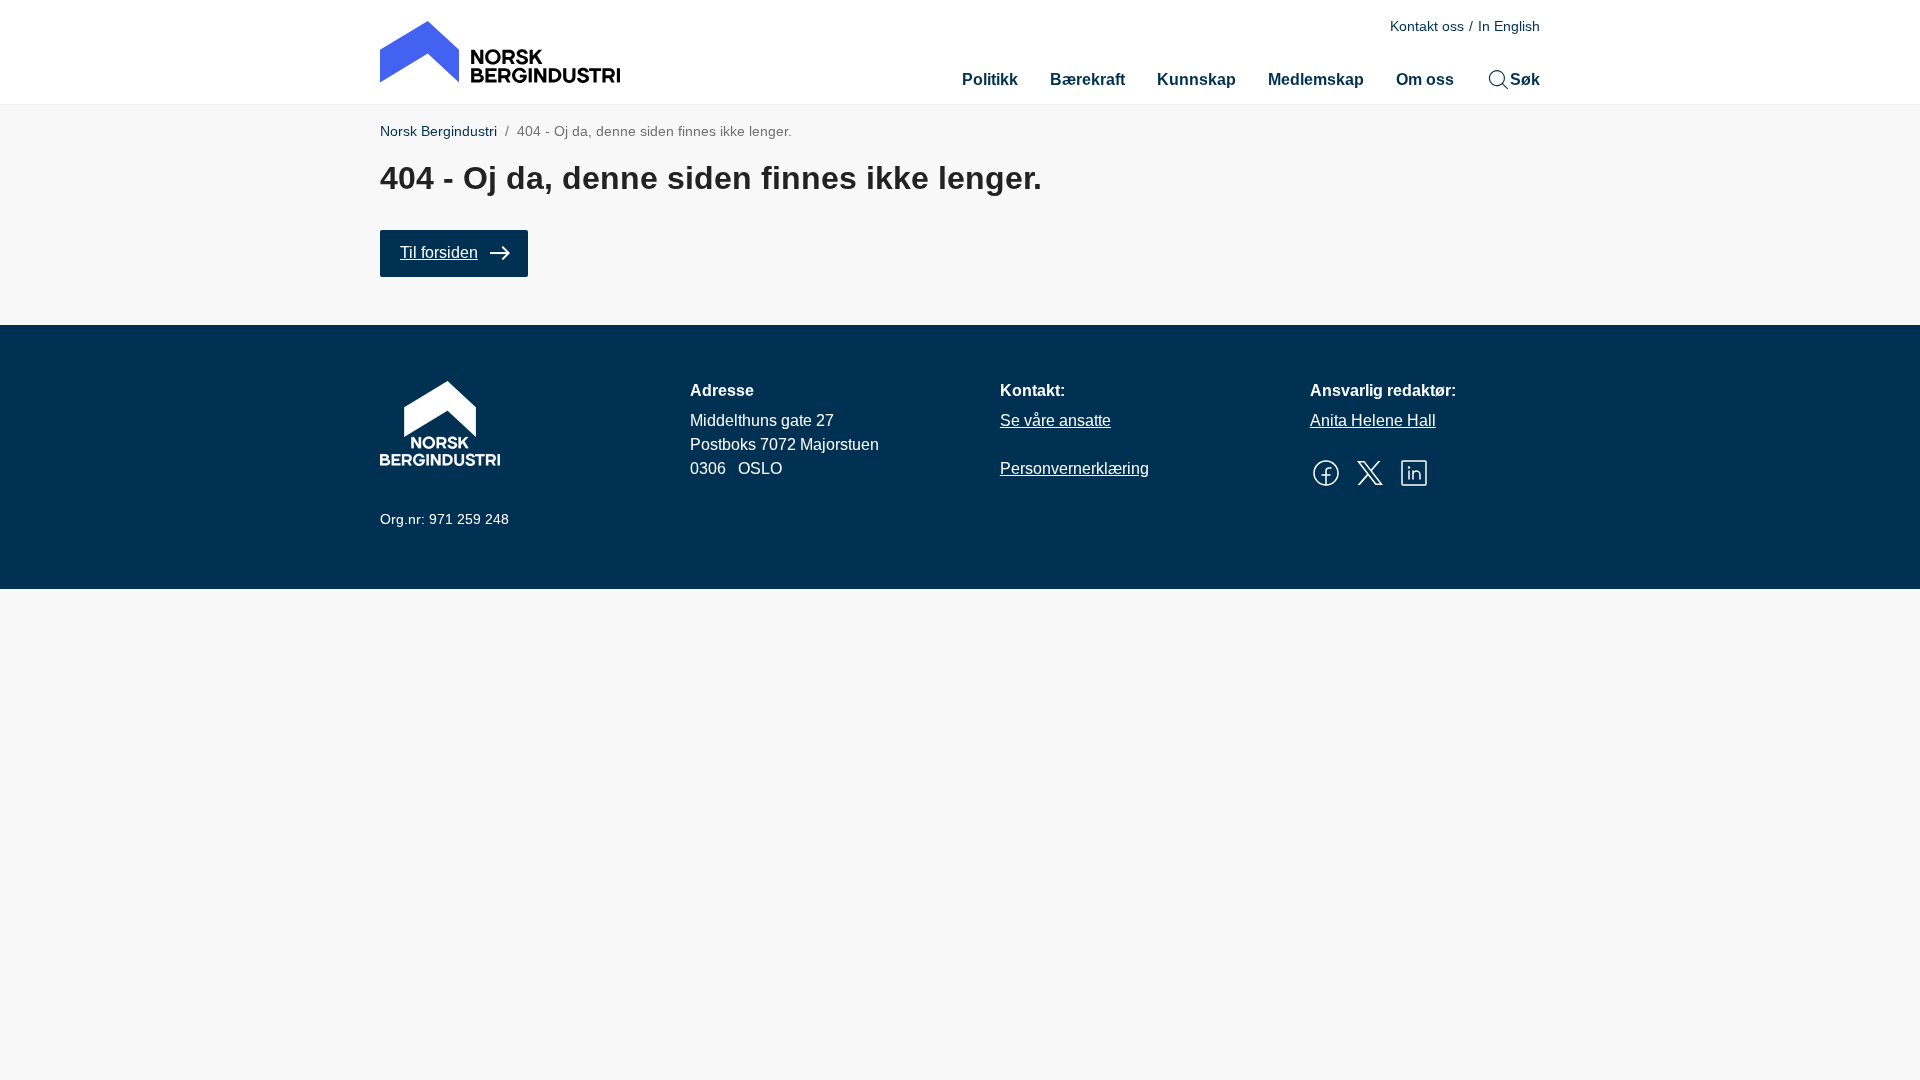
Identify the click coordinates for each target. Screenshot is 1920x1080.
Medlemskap (1316, 79)
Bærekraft (1087, 79)
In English (1509, 26)
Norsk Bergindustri (438, 131)
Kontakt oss (1427, 26)
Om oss (1425, 79)
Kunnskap (1196, 79)
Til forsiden (439, 252)
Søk (1525, 79)
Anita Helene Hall (1373, 420)
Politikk (990, 79)
